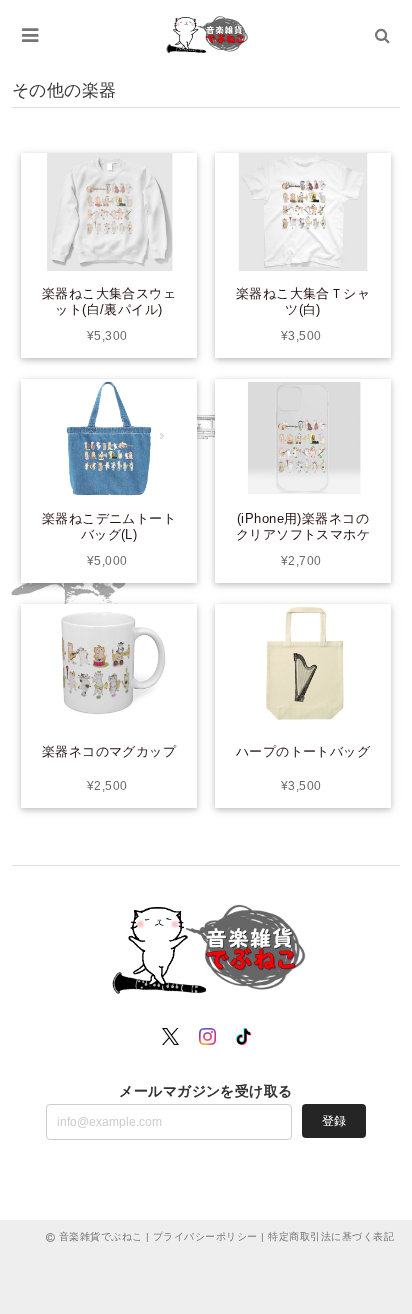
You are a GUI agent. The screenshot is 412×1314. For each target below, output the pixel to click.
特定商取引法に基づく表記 (331, 1236)
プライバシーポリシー (205, 1236)
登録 (334, 1121)
